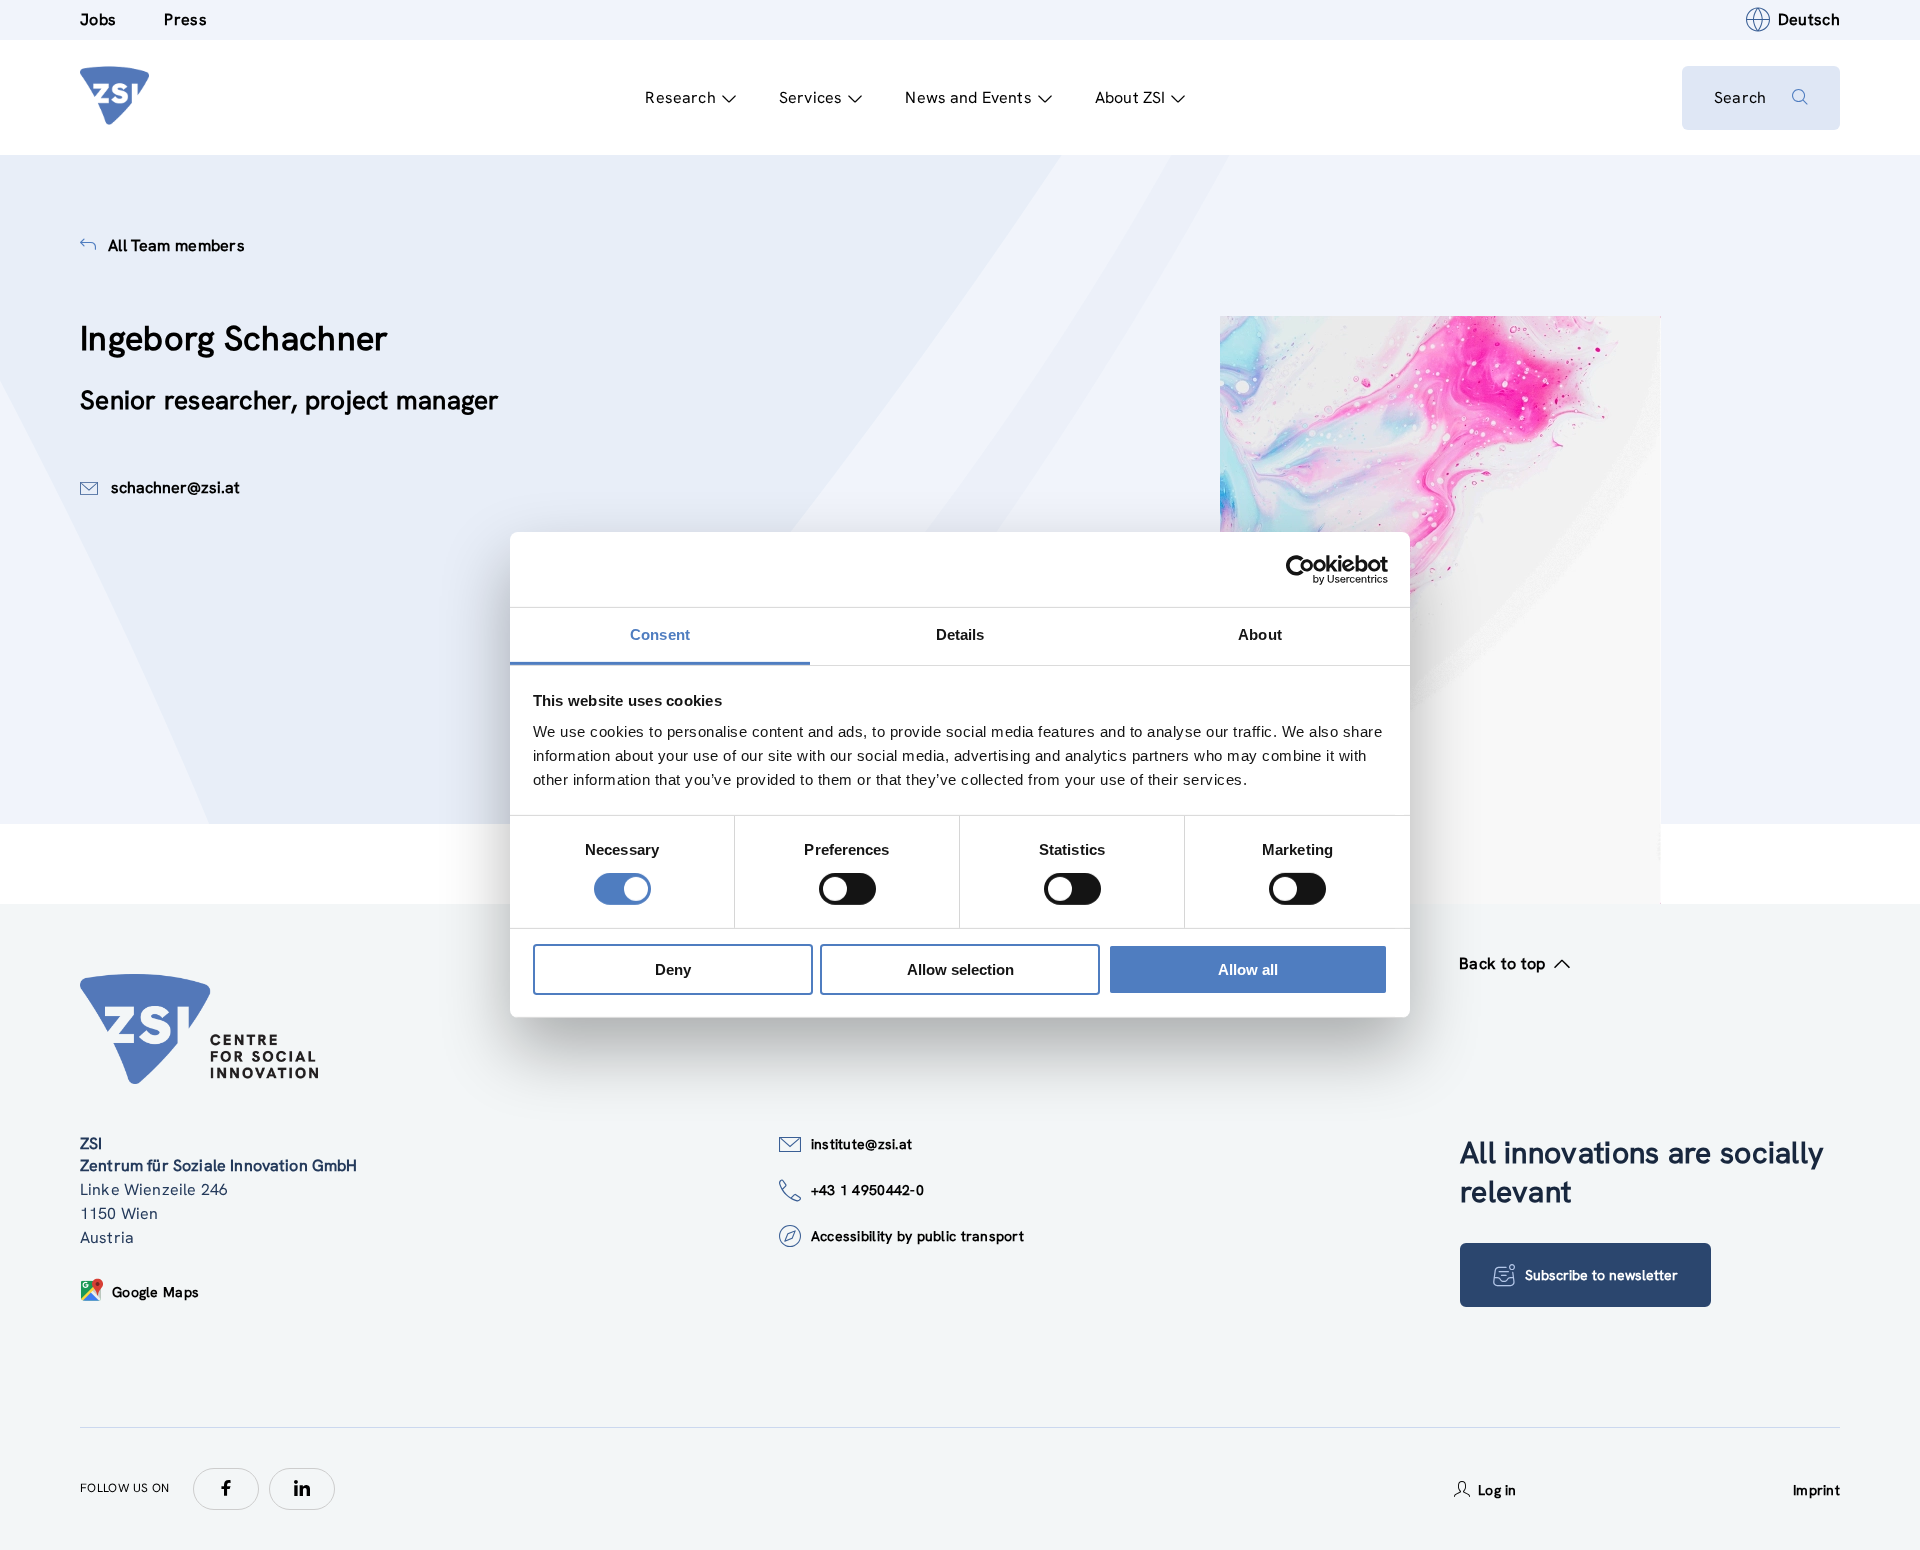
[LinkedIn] (302, 1489)
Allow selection (960, 969)
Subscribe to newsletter (1601, 1275)
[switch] (847, 889)
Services (810, 97)
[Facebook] (226, 1489)
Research (680, 97)
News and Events (968, 97)
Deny (673, 969)
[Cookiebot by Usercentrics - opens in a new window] (1300, 569)
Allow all (1248, 969)
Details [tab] (960, 634)
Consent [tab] (660, 634)
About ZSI (1130, 97)
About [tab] (1260, 634)
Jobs (98, 19)
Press (185, 19)
